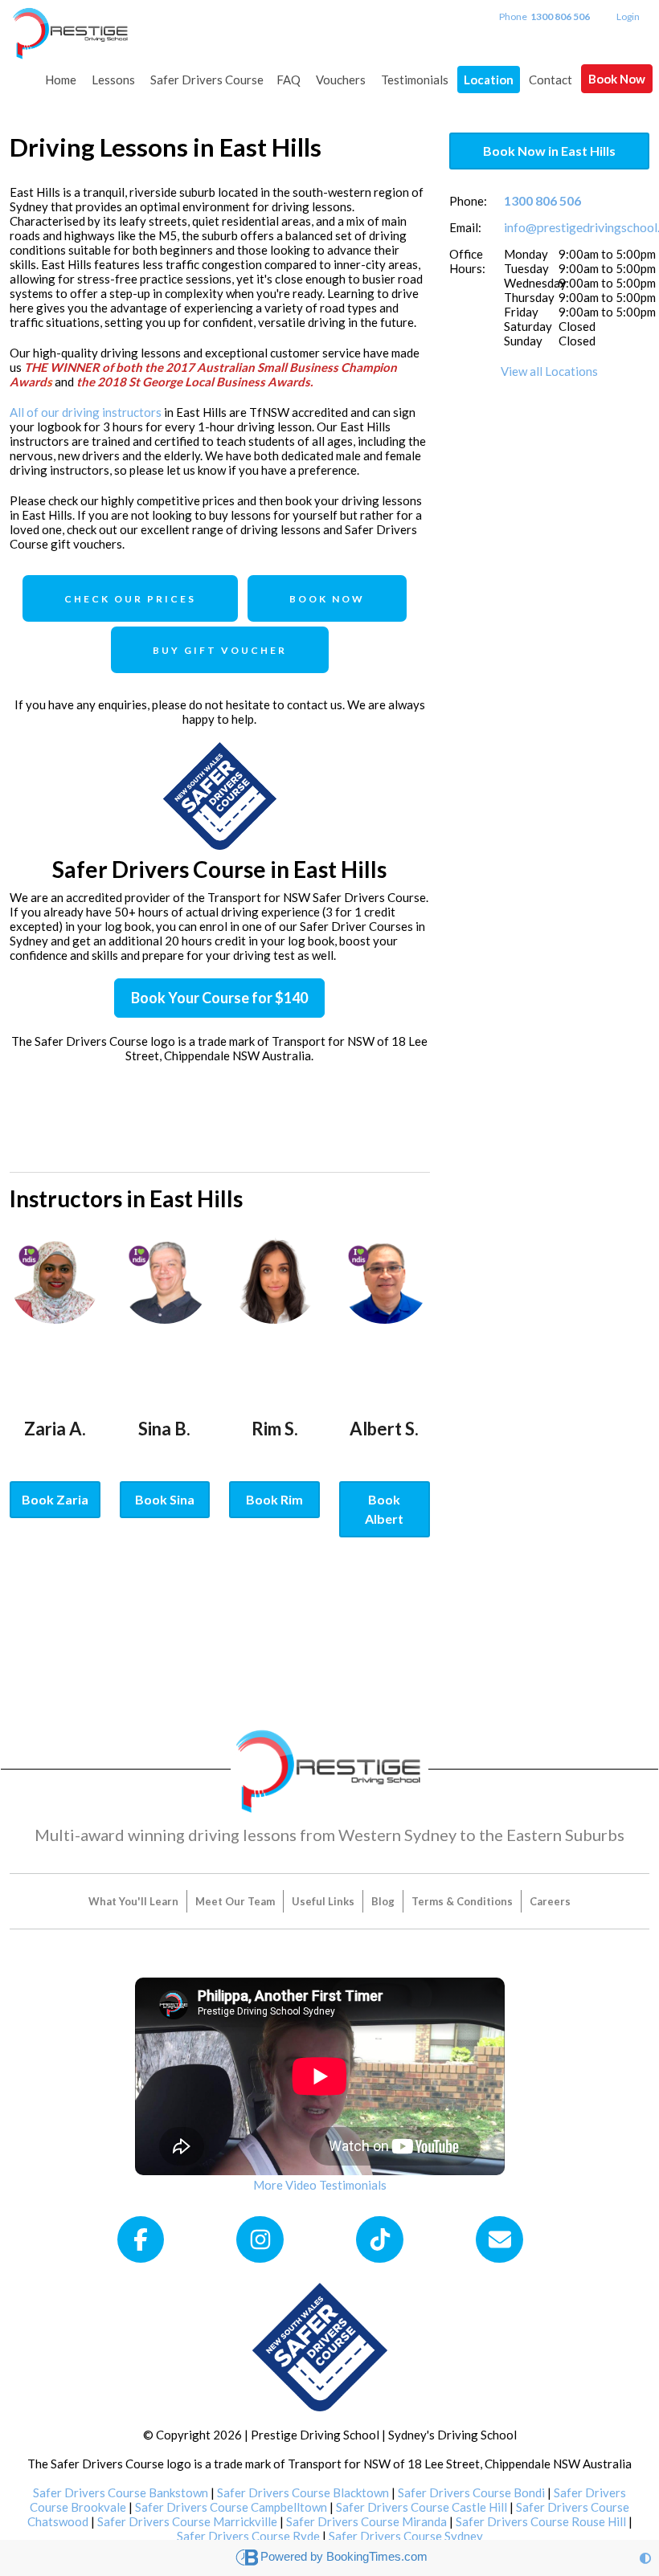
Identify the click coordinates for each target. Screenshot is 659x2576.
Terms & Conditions (462, 1901)
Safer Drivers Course (207, 80)
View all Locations (549, 371)
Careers (550, 1901)
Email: (465, 227)
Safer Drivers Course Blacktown (303, 2492)
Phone (544, 16)
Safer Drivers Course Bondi (471, 2492)
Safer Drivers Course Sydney (406, 2536)
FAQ (289, 80)
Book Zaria (55, 1499)
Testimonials (415, 80)
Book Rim (274, 1499)
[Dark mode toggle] (645, 2558)
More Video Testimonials (320, 2185)
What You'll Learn (133, 1901)
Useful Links (323, 1901)
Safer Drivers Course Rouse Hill (541, 2521)
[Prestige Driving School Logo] (329, 1768)
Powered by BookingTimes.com (344, 2556)
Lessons (113, 80)
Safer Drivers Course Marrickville (187, 2521)
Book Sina (165, 1499)
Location (489, 80)
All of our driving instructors (86, 412)
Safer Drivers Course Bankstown (121, 2492)
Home (61, 80)
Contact (551, 80)
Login (628, 16)
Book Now (617, 79)
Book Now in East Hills (549, 151)
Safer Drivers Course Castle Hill (422, 2507)
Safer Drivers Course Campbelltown (231, 2507)
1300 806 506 (542, 200)
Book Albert (384, 1509)
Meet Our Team (235, 1901)
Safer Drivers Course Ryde (248, 2536)
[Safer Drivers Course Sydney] (320, 2345)
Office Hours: (467, 261)
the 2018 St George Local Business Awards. (194, 382)
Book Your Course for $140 (219, 998)
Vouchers (341, 80)
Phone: (468, 201)
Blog (383, 1901)
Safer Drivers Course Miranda (366, 2521)
